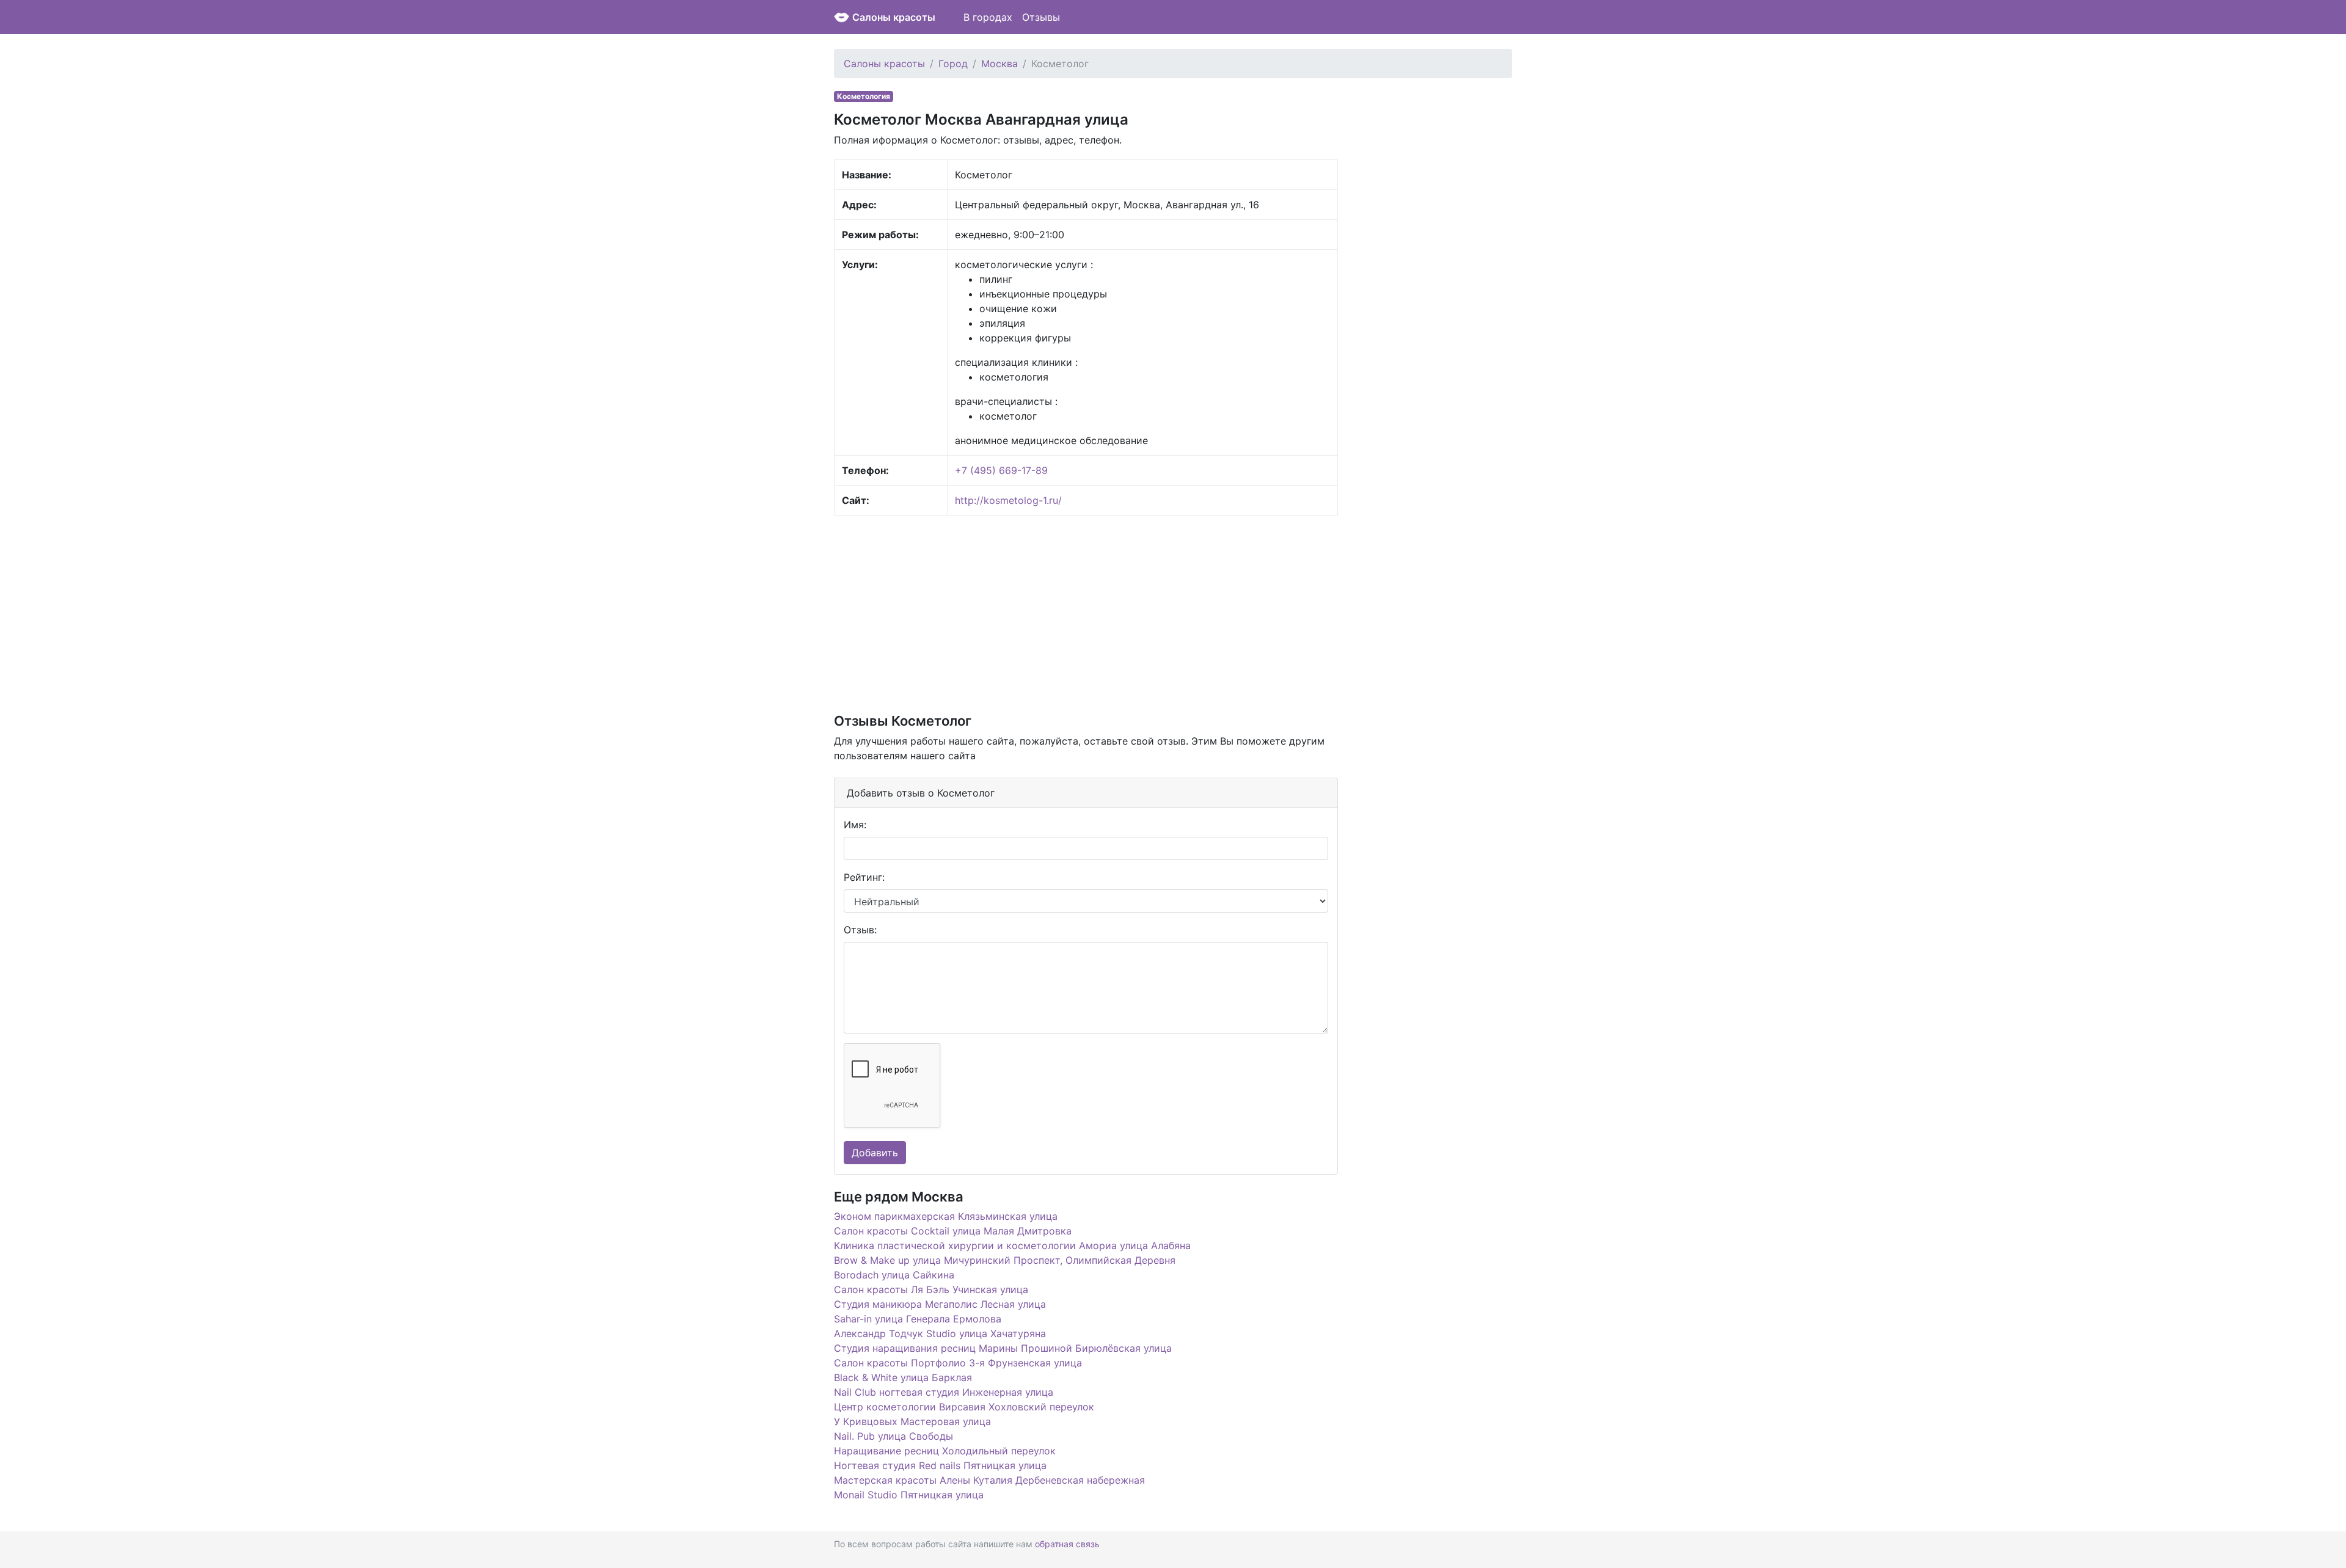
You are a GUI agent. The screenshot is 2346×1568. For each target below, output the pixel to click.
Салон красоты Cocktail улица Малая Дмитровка (953, 1231)
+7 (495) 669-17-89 (1001, 470)
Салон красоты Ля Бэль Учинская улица (931, 1289)
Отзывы (1041, 17)
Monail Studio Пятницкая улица (909, 1495)
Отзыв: (860, 930)
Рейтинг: (864, 877)
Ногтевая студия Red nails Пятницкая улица (940, 1465)
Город (953, 64)
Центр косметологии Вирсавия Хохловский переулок (964, 1407)
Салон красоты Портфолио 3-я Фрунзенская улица (958, 1363)
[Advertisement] (1086, 613)
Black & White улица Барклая (903, 1377)
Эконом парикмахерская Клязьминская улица (946, 1216)
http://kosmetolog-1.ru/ (1008, 500)
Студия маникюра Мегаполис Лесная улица (940, 1304)
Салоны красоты (894, 17)
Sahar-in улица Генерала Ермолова (918, 1319)
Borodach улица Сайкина (894, 1275)
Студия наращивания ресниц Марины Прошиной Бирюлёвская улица (1003, 1348)
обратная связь (1067, 1544)
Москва (999, 64)
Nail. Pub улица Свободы (893, 1436)
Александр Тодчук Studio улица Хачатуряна (940, 1333)
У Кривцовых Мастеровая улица (912, 1421)
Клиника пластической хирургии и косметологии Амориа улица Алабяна (1012, 1245)
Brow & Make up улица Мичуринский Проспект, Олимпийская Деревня (1005, 1260)
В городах (988, 17)
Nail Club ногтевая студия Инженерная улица (944, 1392)
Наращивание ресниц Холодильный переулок (945, 1451)
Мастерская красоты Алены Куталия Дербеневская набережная (989, 1480)
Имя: (855, 825)
